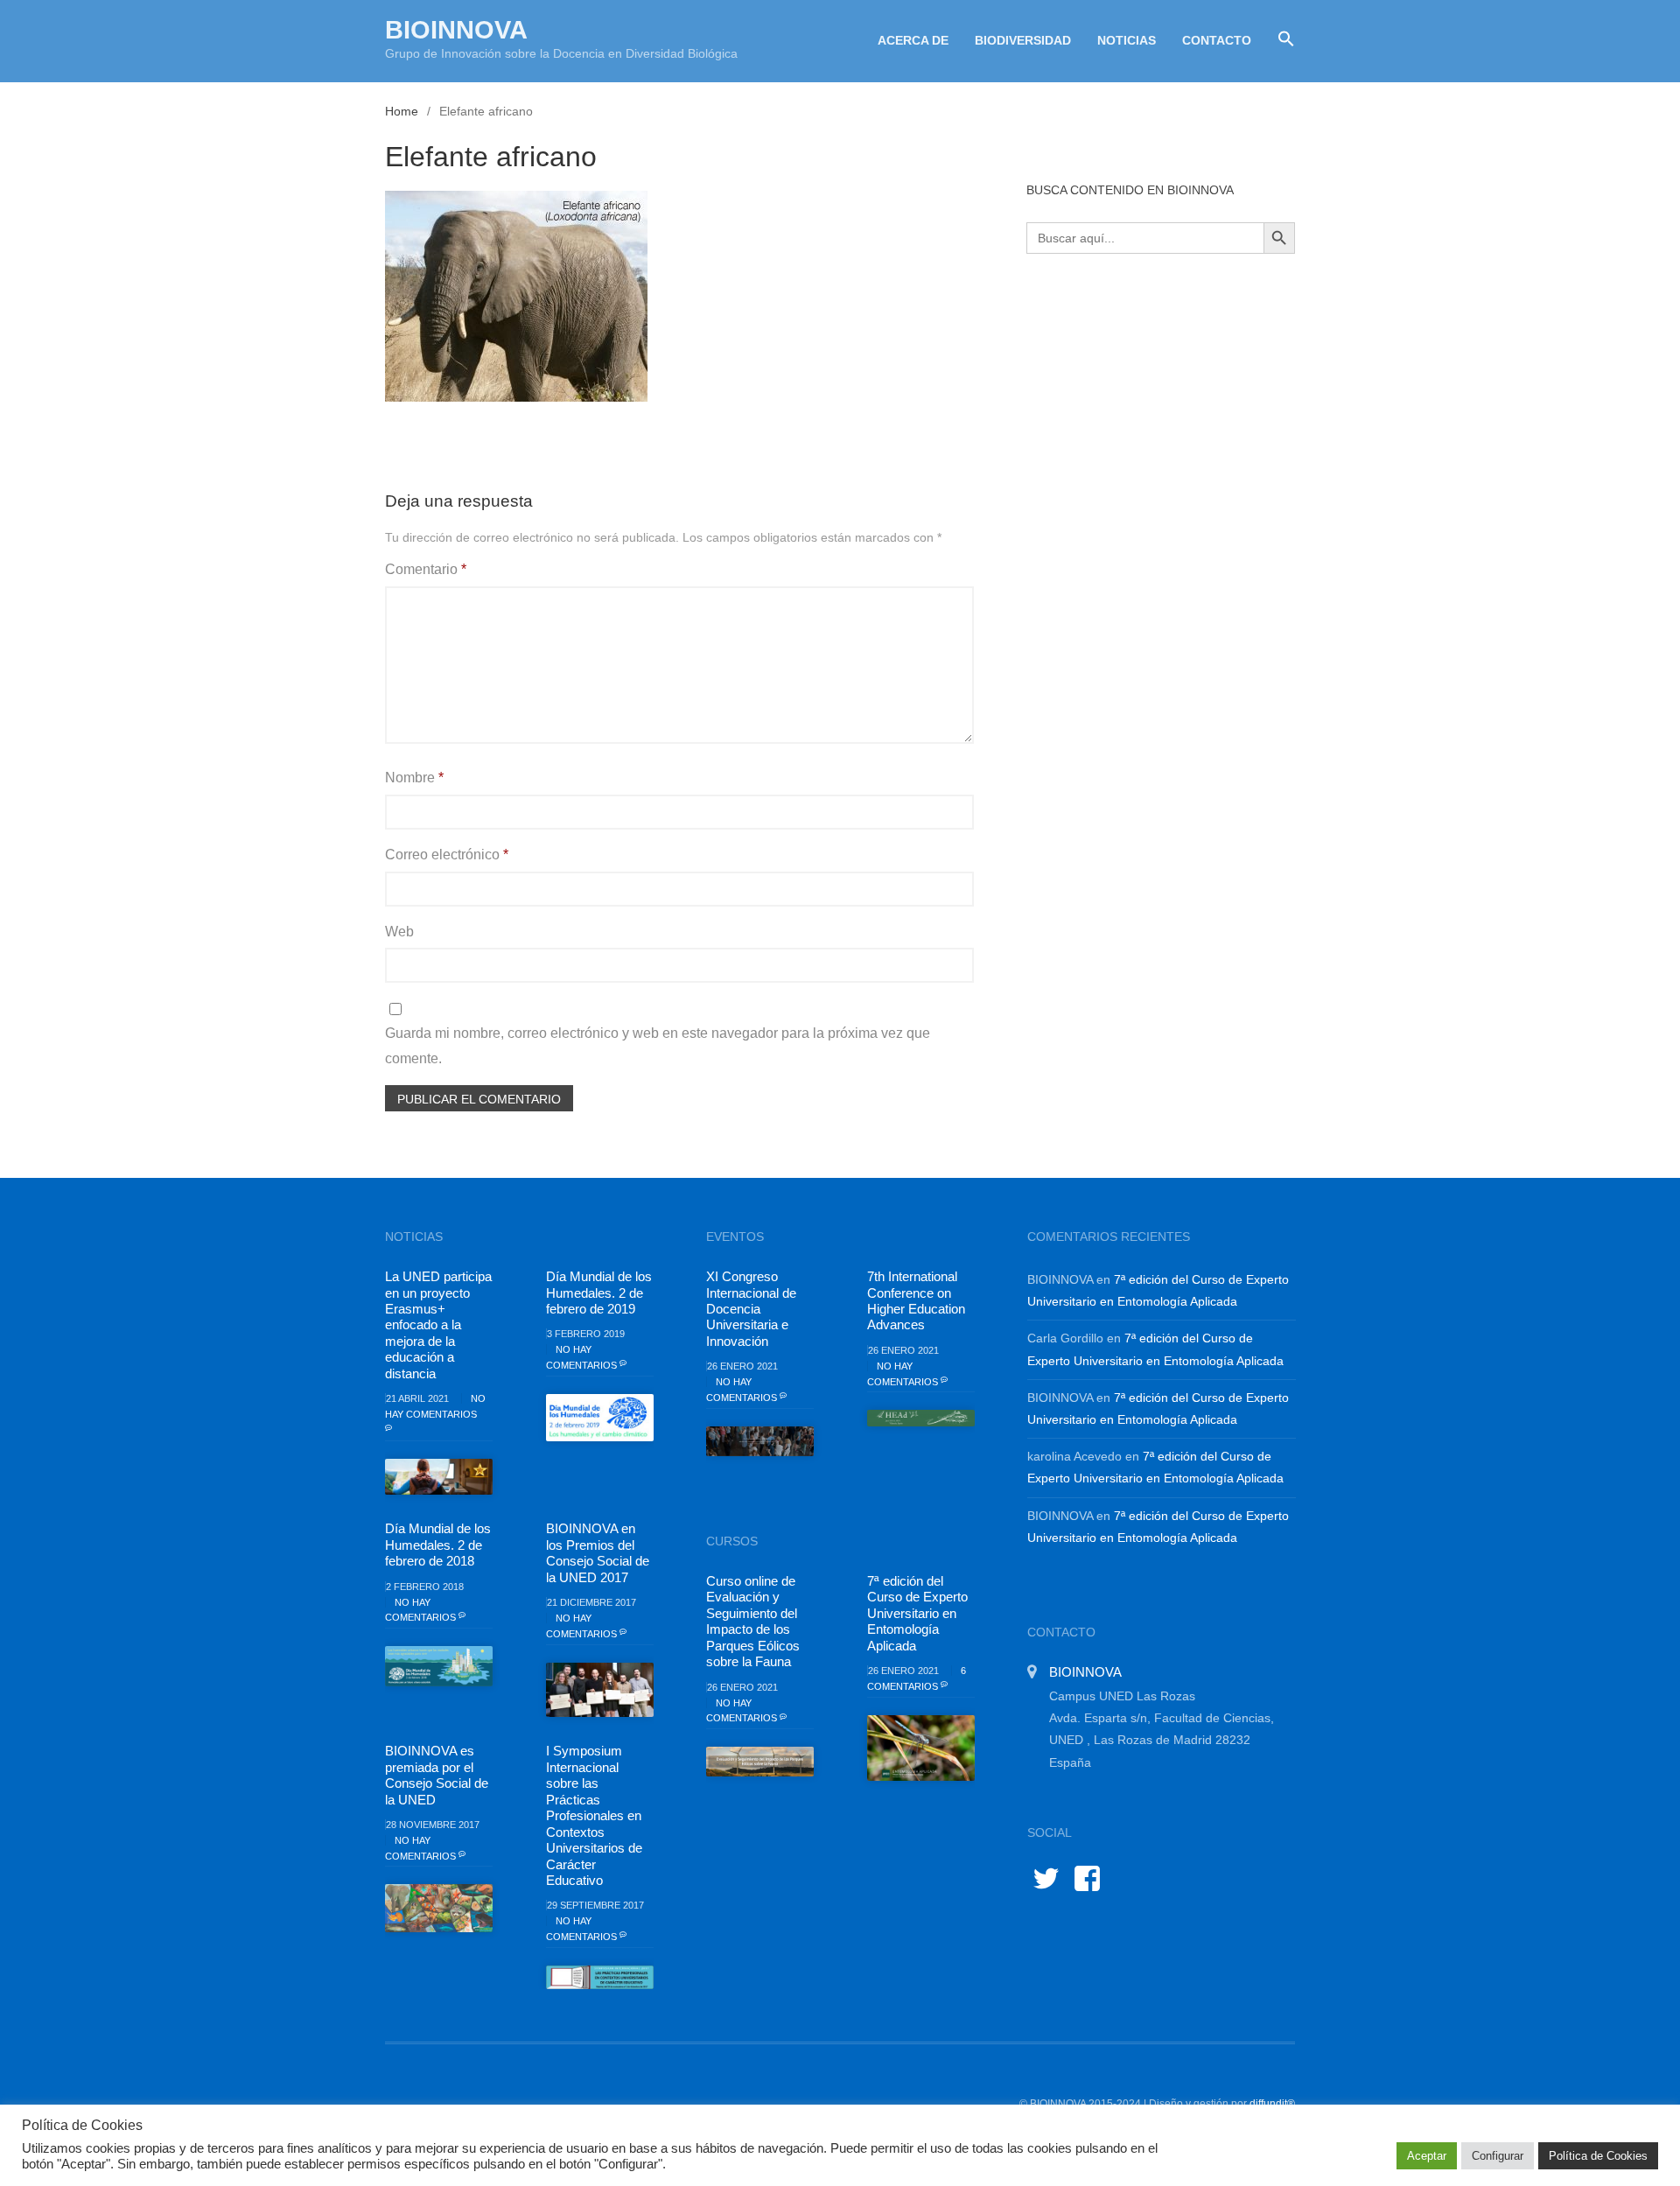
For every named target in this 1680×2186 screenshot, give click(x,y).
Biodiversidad (1023, 40)
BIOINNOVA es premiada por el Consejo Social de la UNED (437, 1775)
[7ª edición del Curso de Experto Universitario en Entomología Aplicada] (921, 1748)
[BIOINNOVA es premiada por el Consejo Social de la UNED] (439, 1908)
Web (399, 932)
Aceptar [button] (1427, 2156)
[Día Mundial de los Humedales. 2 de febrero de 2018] (439, 1666)
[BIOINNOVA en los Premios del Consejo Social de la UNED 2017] (600, 1690)
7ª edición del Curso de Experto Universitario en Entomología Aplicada (917, 1613)
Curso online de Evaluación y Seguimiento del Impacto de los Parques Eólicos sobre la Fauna (753, 1621)
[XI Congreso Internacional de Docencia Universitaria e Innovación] (760, 1441)
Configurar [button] (1498, 2156)
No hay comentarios (435, 1406)
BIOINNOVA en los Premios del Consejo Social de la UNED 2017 (598, 1552)
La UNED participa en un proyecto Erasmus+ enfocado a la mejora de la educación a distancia (438, 1325)
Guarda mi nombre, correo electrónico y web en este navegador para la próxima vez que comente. (658, 1046)
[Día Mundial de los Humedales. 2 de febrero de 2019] (600, 1418)
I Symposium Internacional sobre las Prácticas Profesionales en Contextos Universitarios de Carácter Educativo (594, 1815)
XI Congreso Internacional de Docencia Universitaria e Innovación (751, 1309)
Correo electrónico (447, 855)
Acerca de (913, 40)
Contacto (1217, 40)
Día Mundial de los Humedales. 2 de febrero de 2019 (599, 1293)
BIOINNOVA (456, 30)
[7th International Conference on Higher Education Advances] (921, 1418)
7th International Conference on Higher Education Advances (916, 1300)
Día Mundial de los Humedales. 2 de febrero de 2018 (438, 1545)
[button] (1280, 39)
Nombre (414, 778)
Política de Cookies (1598, 2156)
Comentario (426, 569)
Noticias (1127, 40)
